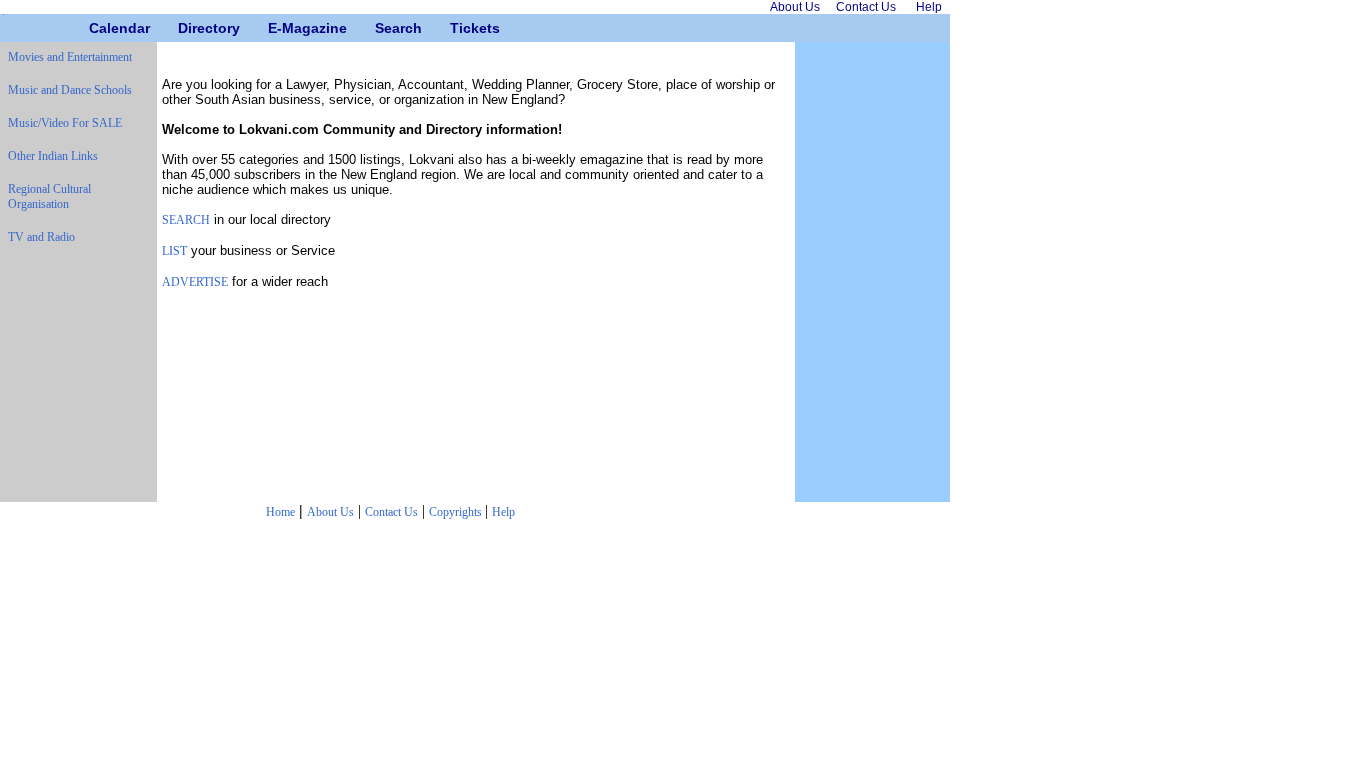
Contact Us (391, 512)
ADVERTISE (195, 282)
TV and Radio (41, 237)
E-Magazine (275, 28)
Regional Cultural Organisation (49, 196)
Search (382, 28)
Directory (185, 28)
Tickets (457, 28)
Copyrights (457, 512)
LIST (174, 251)
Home (280, 512)
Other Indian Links (53, 156)
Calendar (96, 28)
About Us (330, 512)
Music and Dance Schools (70, 90)
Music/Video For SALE (65, 123)
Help (503, 512)
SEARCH (186, 220)
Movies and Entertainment (70, 57)
